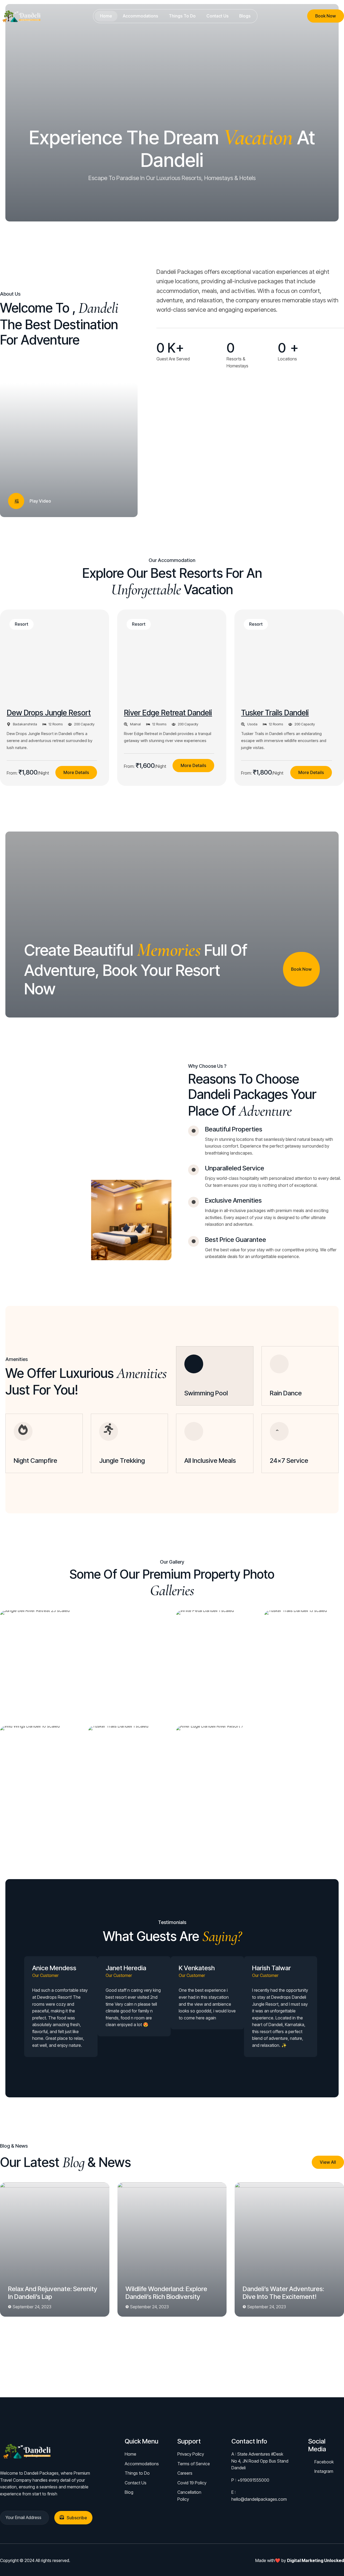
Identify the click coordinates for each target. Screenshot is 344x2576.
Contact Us (217, 16)
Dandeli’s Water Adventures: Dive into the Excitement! (283, 2293)
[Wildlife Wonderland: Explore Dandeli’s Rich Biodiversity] (172, 2249)
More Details (76, 772)
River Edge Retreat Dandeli (168, 713)
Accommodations (140, 16)
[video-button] (16, 501)
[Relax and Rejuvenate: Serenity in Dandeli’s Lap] (55, 2249)
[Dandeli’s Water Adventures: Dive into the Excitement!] (289, 2249)
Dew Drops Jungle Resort (49, 713)
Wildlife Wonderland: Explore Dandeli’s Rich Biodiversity (166, 2293)
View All (328, 2162)
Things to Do (182, 16)
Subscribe (77, 2518)
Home (106, 16)
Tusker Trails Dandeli (275, 713)
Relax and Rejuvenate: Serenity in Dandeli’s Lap (53, 2293)
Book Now (326, 16)
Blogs (245, 16)
